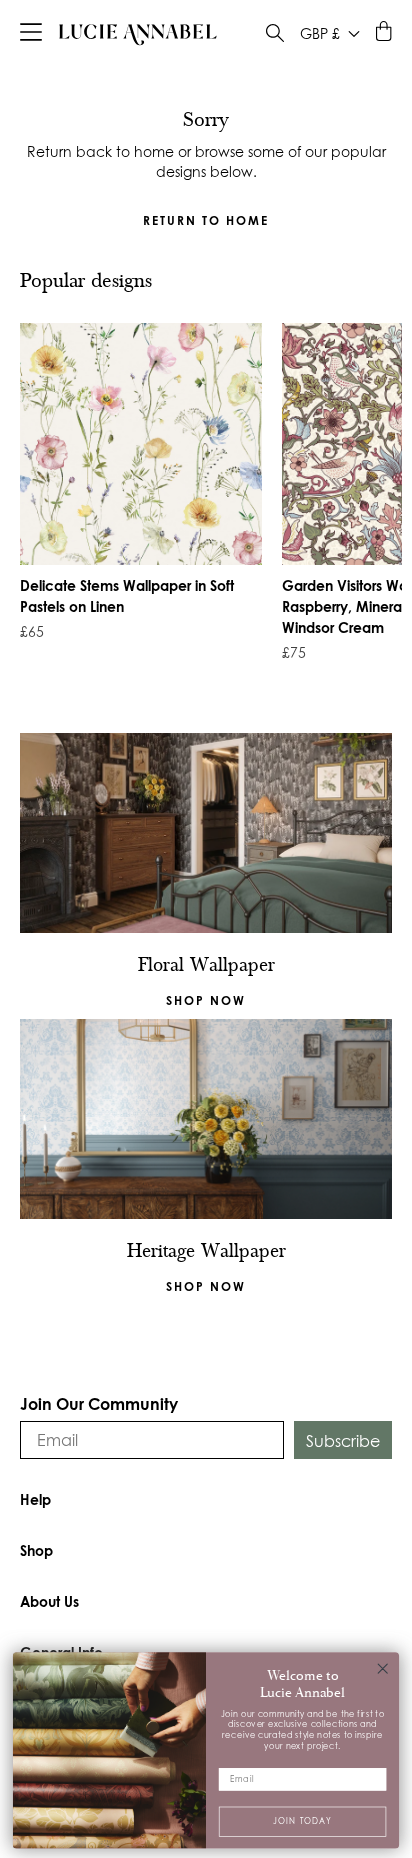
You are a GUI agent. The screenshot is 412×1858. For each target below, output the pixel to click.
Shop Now (206, 1286)
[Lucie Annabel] (138, 34)
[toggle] (275, 35)
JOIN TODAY (302, 1820)
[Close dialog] (382, 1668)
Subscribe (343, 1441)
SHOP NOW (206, 1000)
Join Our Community (99, 1403)
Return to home (206, 220)
